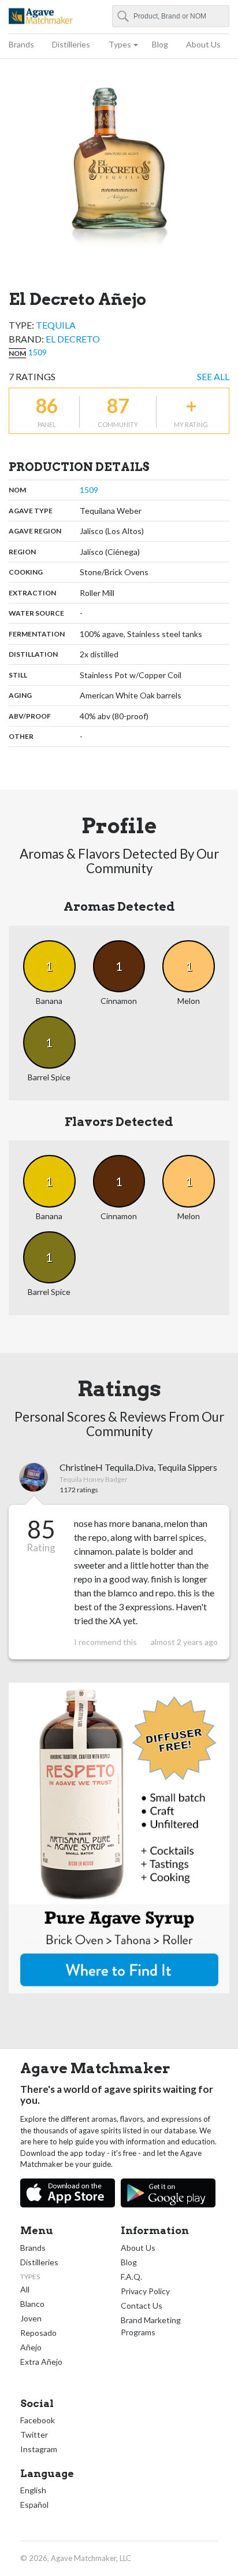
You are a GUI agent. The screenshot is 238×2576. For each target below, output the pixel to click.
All (25, 2289)
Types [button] (120, 44)
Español (34, 2505)
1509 (38, 352)
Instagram (39, 2449)
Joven (31, 2318)
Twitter (34, 2435)
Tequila (56, 325)
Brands (21, 44)
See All (213, 376)
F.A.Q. (131, 2277)
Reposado (38, 2333)
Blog (160, 44)
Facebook (38, 2420)
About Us (203, 44)
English (33, 2490)
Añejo (31, 2347)
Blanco (32, 2304)
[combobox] (171, 16)
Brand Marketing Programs (151, 2326)
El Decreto (73, 339)
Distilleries (71, 44)
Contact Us (142, 2305)
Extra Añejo (41, 2362)
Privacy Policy (145, 2291)
